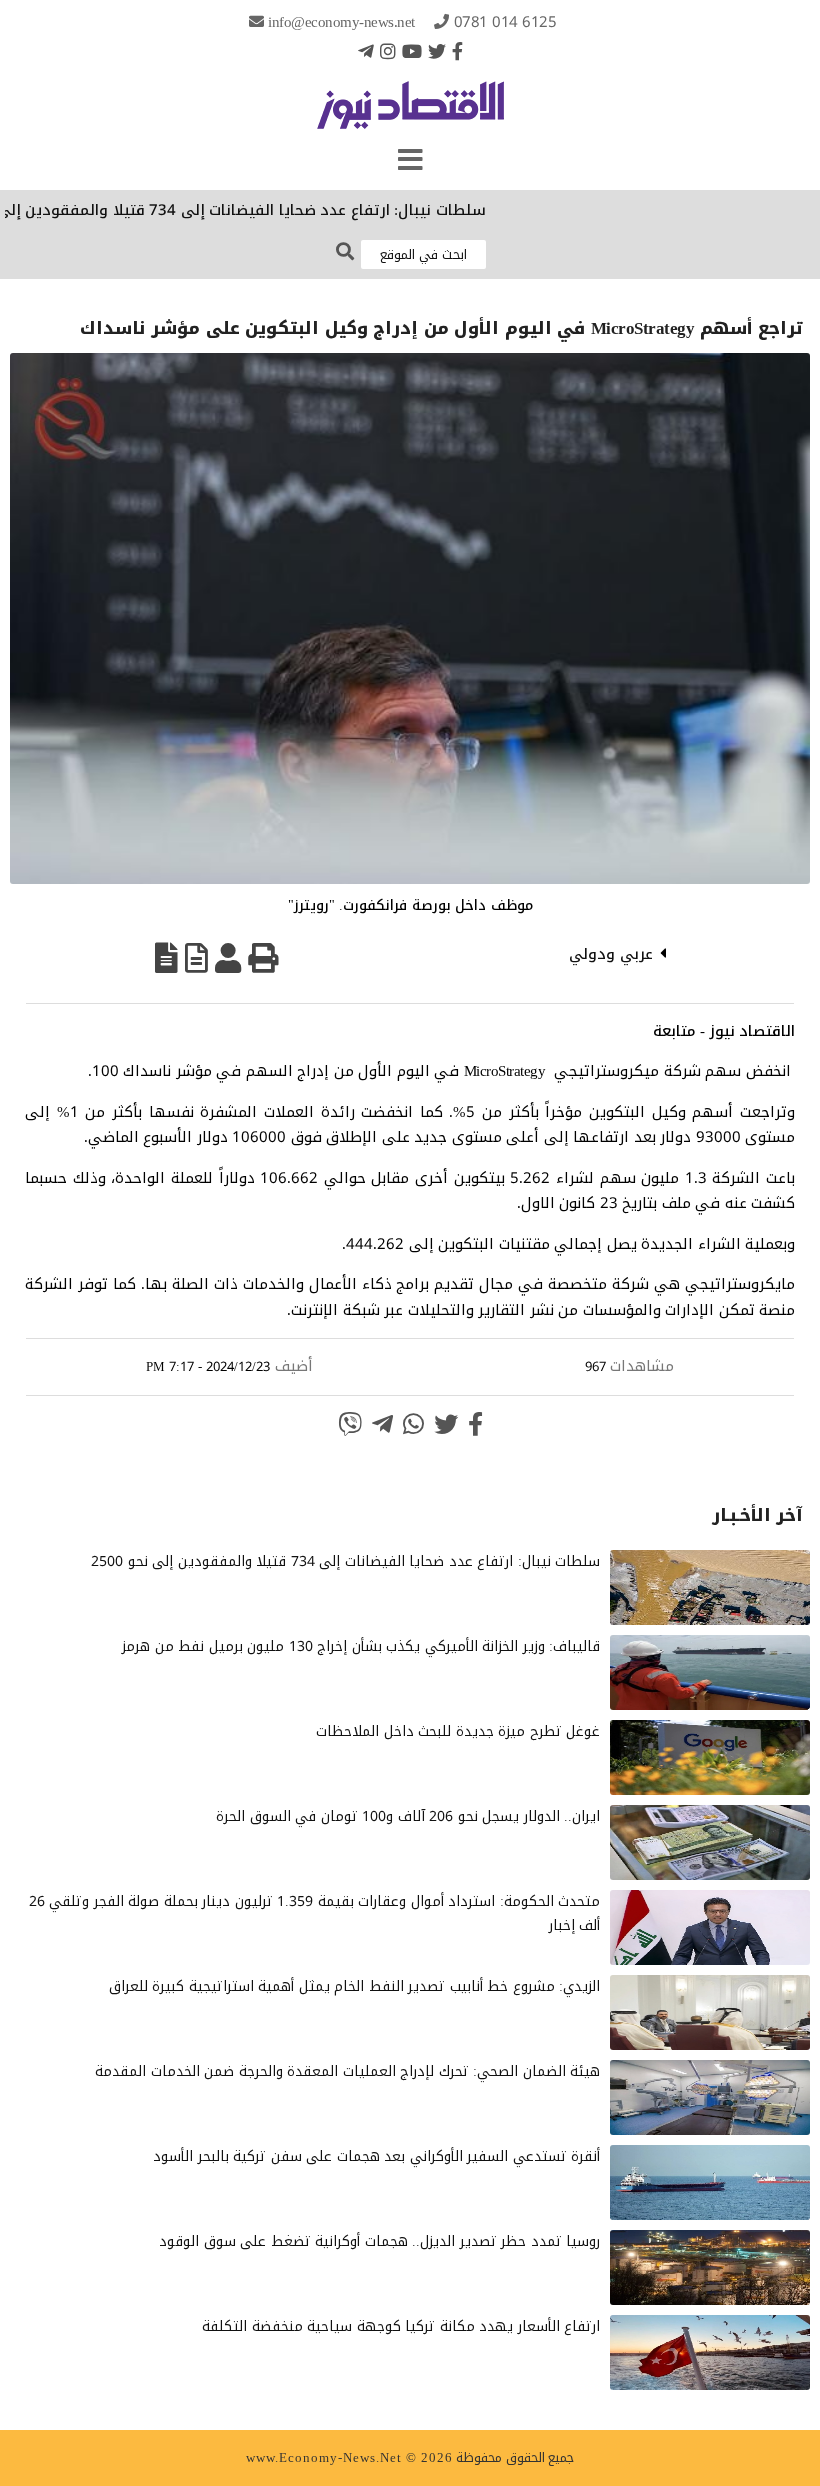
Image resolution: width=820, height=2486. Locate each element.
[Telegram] (366, 51)
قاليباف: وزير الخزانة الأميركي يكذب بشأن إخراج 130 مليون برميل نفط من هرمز (361, 1646)
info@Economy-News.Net (341, 22)
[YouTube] (412, 51)
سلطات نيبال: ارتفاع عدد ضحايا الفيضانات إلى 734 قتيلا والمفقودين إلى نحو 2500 (345, 1561)
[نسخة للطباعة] (263, 958)
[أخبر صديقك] (228, 958)
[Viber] (350, 1424)
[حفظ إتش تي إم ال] (196, 958)
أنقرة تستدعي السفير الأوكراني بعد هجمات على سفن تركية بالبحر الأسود (376, 2156)
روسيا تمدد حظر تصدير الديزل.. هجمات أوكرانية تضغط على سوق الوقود (379, 2241)
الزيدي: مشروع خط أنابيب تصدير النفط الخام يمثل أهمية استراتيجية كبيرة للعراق (355, 1986)
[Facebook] (457, 51)
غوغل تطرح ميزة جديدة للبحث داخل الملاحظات (458, 1731)
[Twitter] (437, 51)
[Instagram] (388, 51)
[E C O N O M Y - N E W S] (410, 115)
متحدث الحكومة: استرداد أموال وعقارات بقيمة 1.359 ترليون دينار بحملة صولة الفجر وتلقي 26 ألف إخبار (315, 1913)
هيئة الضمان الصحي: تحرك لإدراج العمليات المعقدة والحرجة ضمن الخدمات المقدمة (347, 2071)
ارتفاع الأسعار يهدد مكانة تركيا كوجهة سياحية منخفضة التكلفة (401, 2326)
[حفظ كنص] (166, 958)
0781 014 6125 (505, 22)
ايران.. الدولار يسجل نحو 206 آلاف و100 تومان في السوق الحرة (408, 1816)
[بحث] (345, 252)
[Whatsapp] (413, 1424)
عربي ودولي (611, 954)
